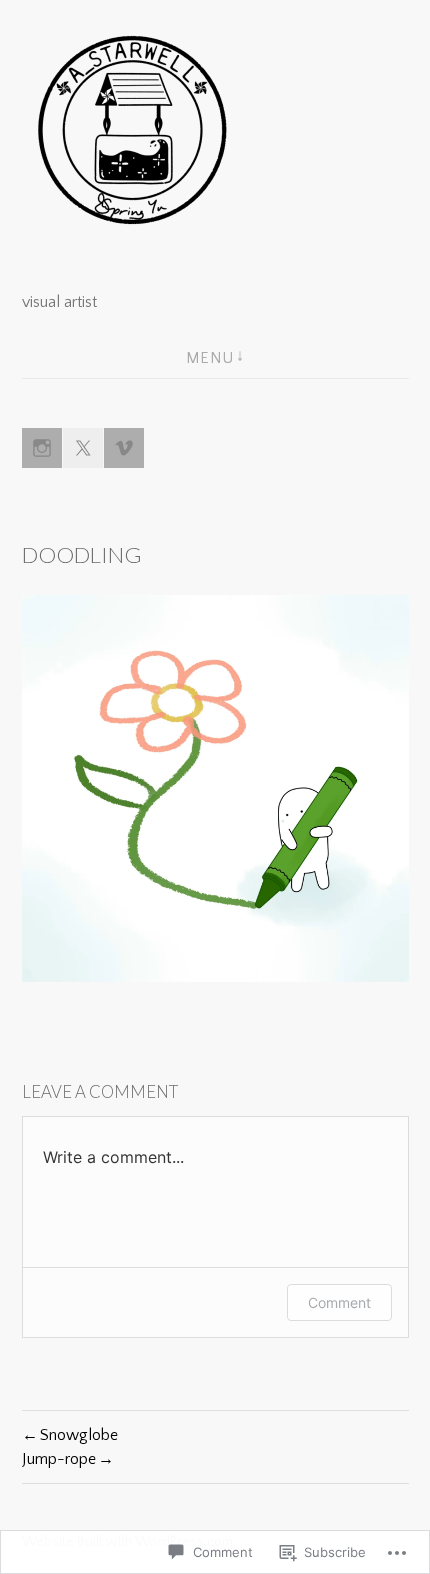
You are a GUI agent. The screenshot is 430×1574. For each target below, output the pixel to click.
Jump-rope (59, 1459)
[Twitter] (83, 448)
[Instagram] (42, 448)
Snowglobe (79, 1435)
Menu (210, 358)
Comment (339, 1302)
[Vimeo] (124, 448)
